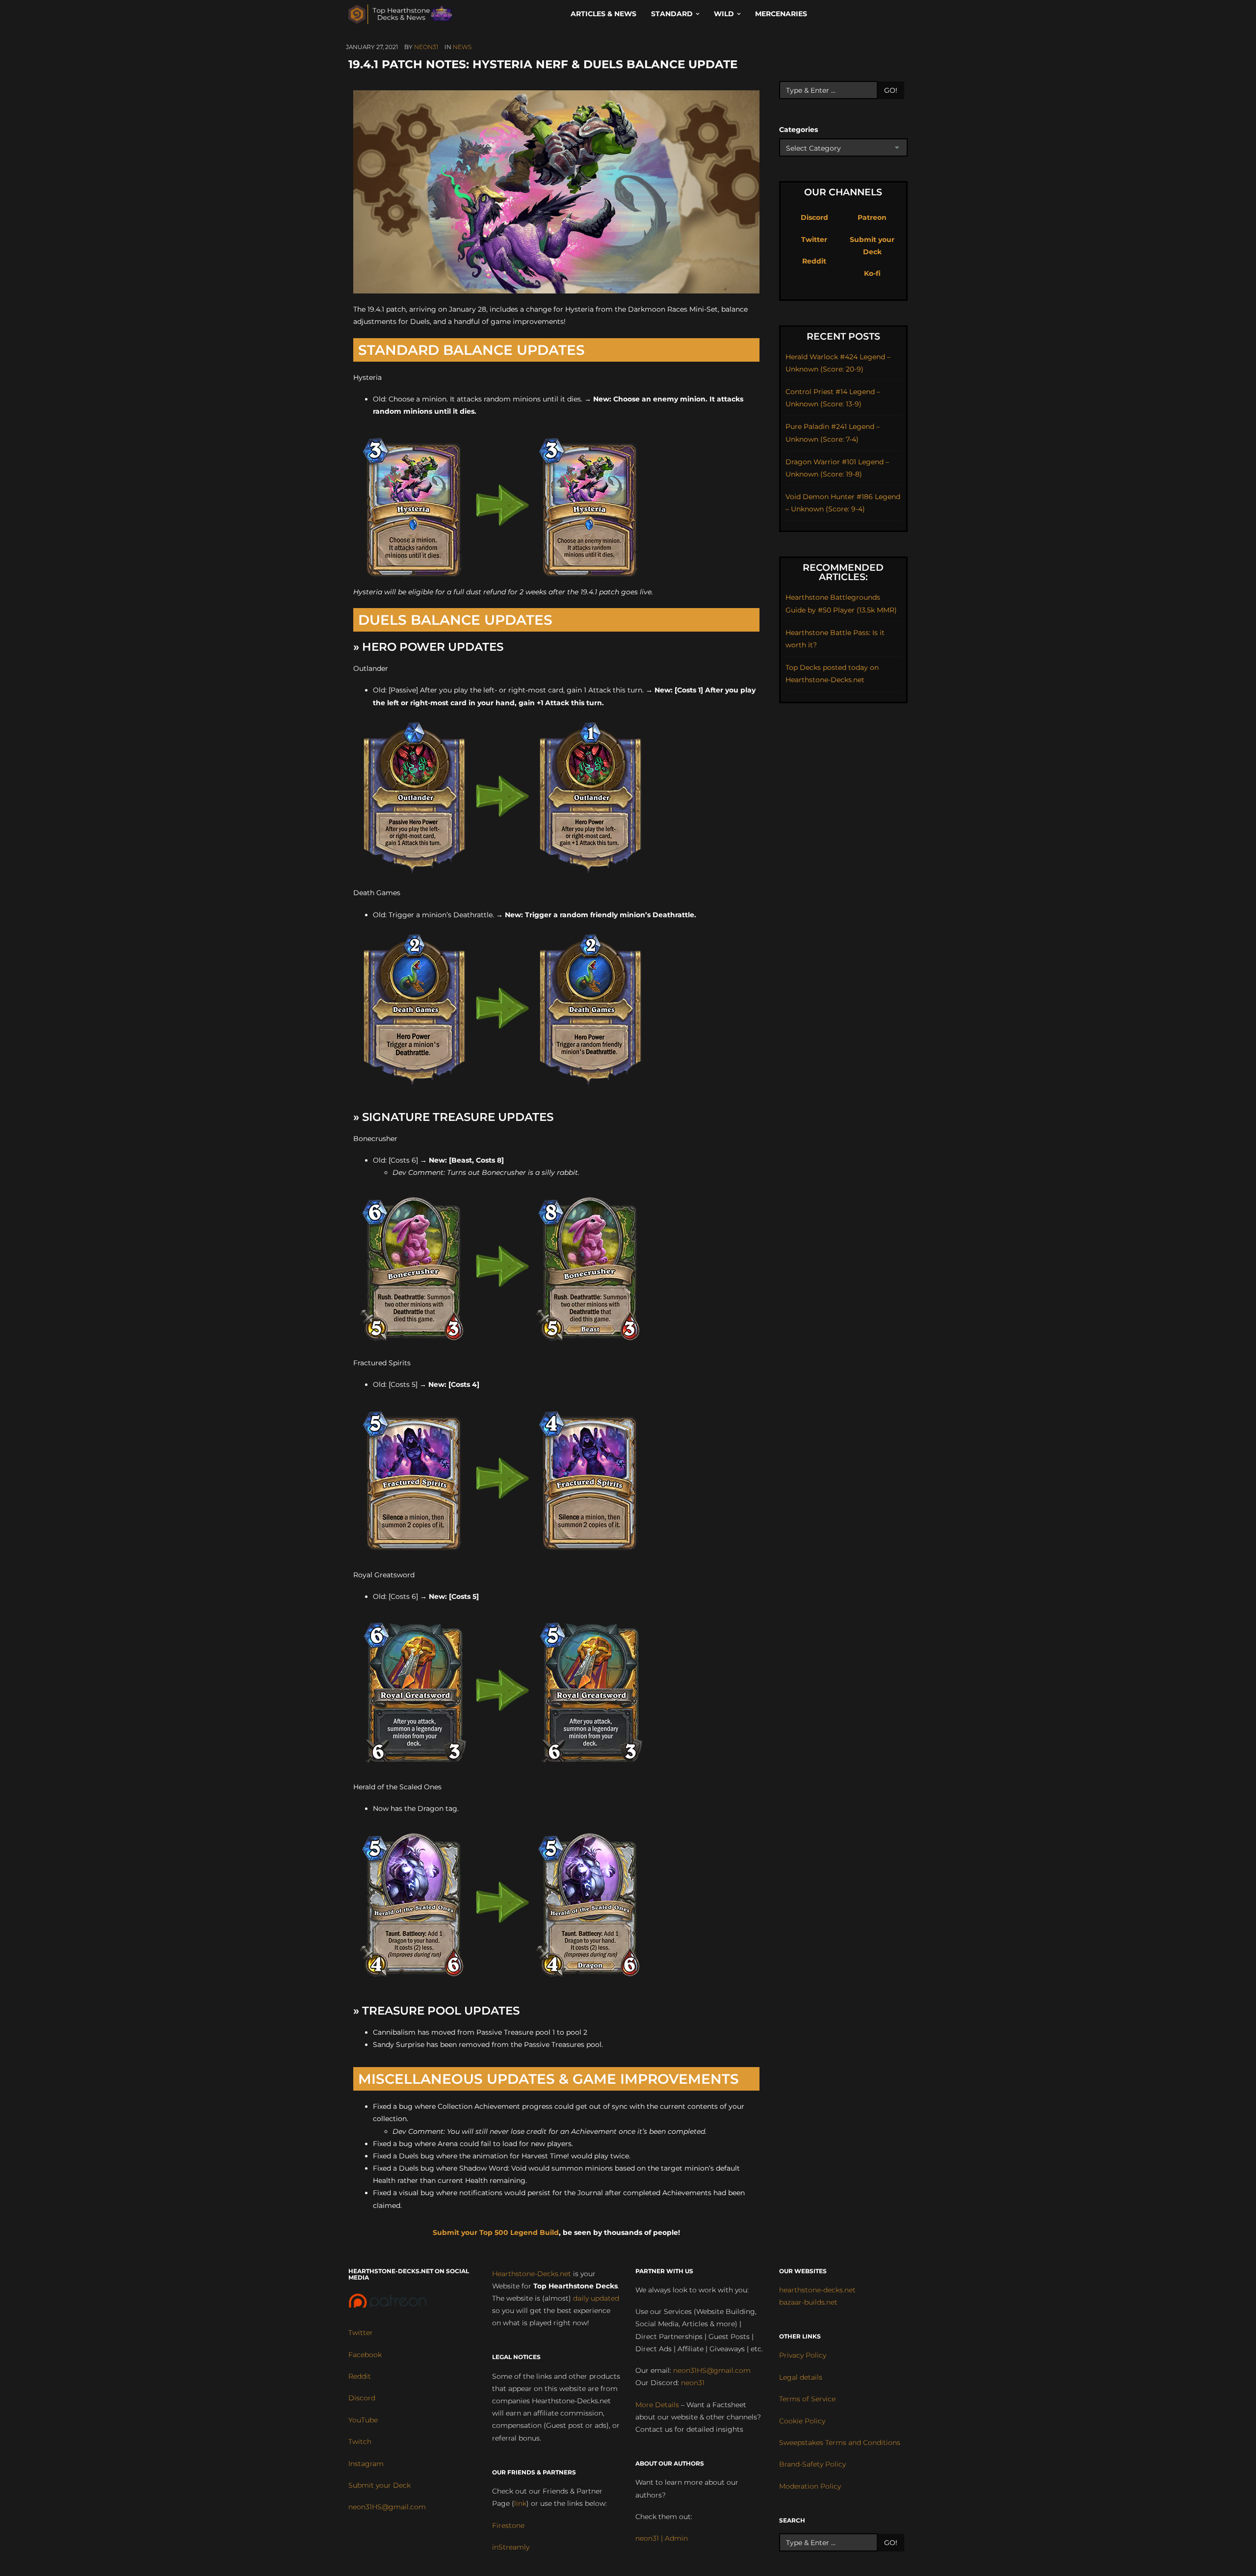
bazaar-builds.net (808, 2302)
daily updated (596, 2298)
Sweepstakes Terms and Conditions (840, 2443)
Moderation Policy (810, 2486)
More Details (657, 2405)
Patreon (872, 217)
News (462, 47)
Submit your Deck (379, 2485)
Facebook (365, 2355)
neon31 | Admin (662, 2538)
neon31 (426, 47)
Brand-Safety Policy (812, 2464)
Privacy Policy (803, 2355)
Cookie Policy (802, 2421)
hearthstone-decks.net (817, 2290)
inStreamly (511, 2547)
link (520, 2503)
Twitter (814, 239)
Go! (891, 90)
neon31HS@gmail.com (387, 2507)
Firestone (508, 2525)
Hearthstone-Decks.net (532, 2274)
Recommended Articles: (843, 572)
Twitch (360, 2442)
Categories (798, 130)
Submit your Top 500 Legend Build (496, 2232)
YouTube (363, 2420)
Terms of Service (807, 2399)
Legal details (801, 2377)
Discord (814, 217)
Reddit (814, 261)
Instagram (366, 2464)
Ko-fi (872, 273)
